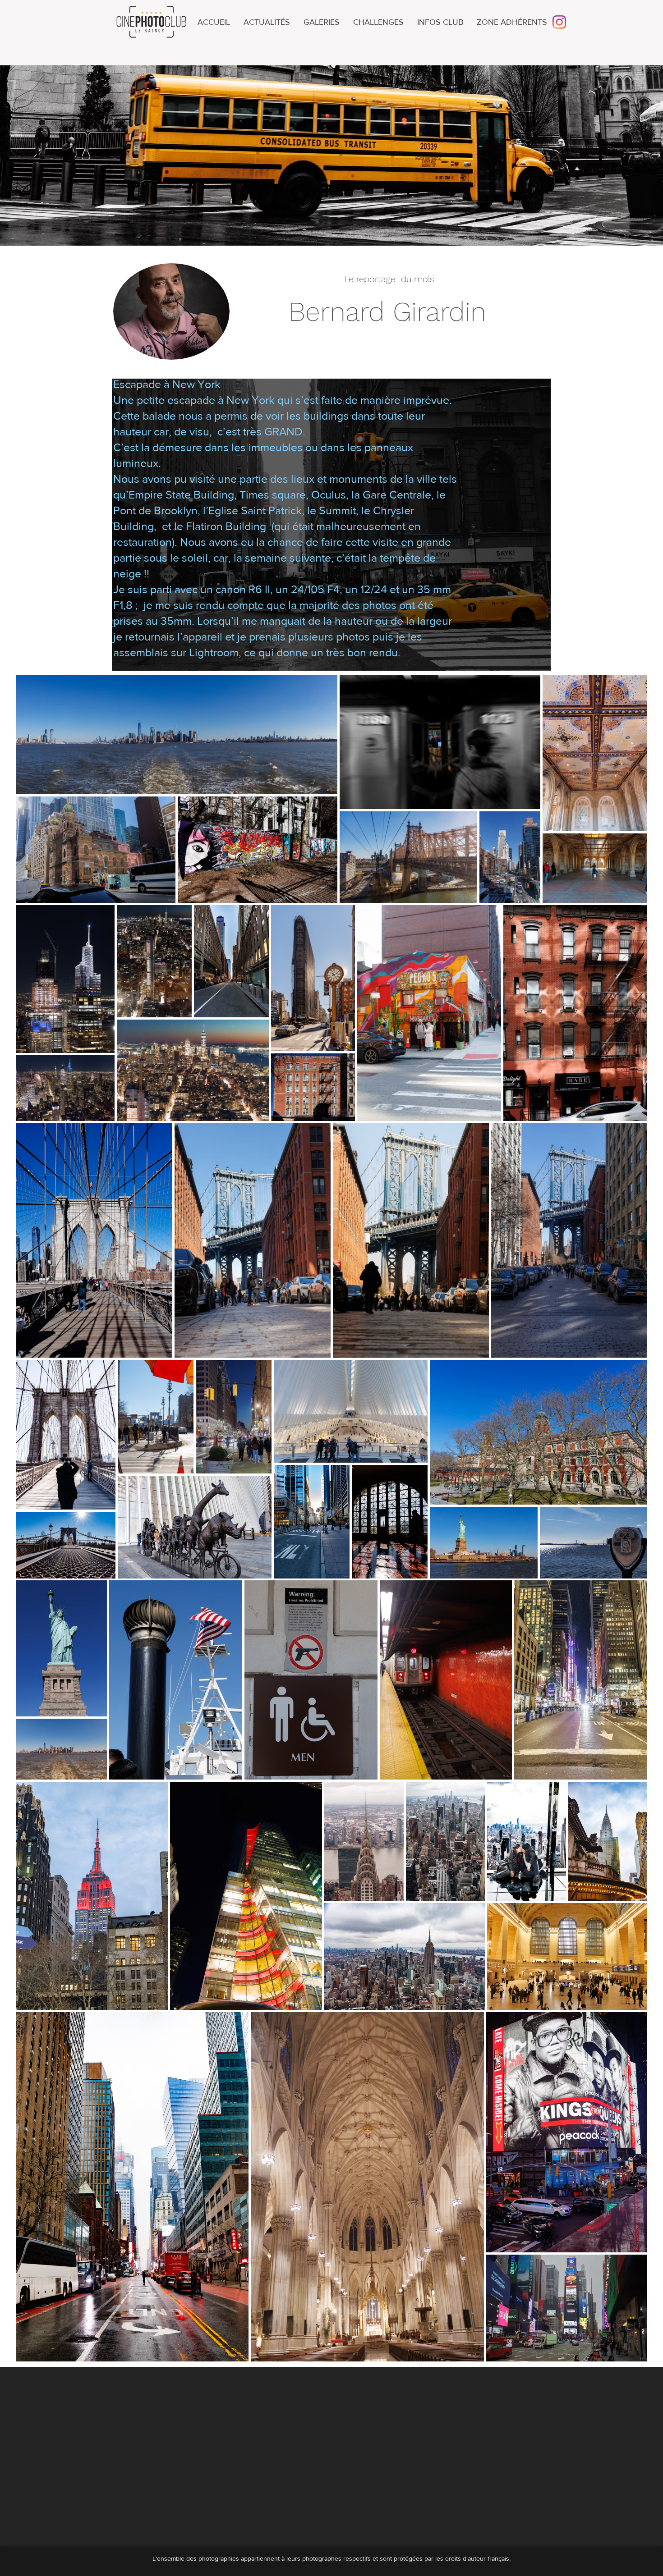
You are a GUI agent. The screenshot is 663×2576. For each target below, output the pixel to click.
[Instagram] (559, 22)
